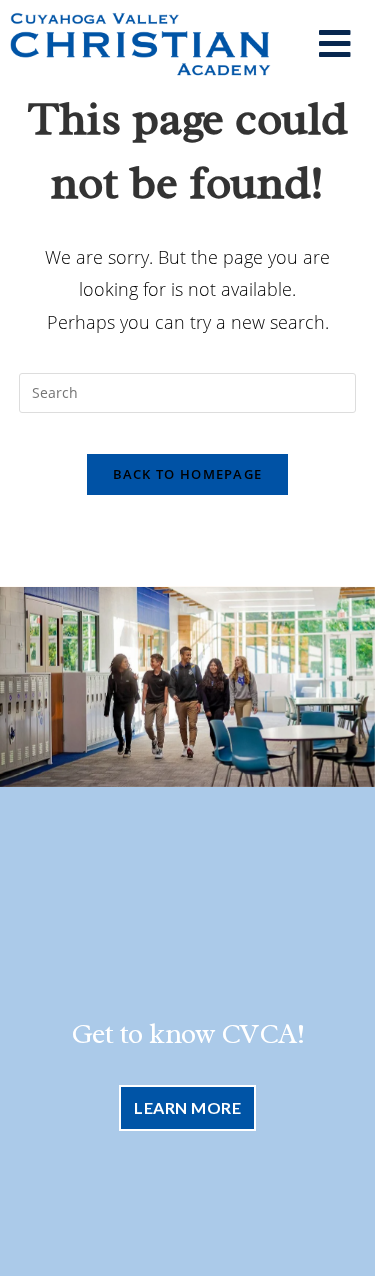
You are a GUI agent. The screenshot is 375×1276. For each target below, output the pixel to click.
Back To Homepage (188, 474)
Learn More (187, 1107)
